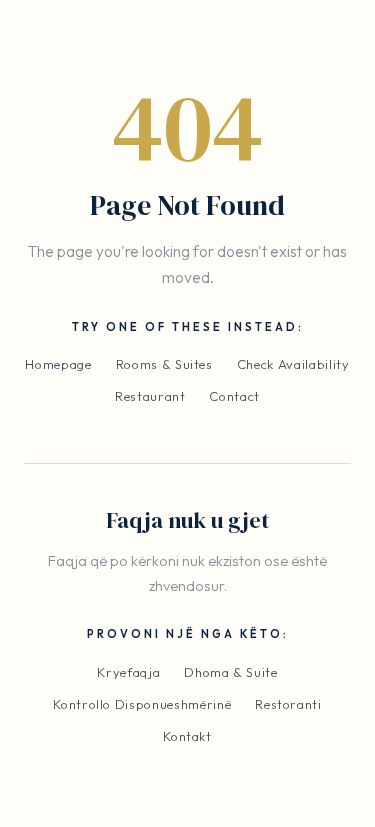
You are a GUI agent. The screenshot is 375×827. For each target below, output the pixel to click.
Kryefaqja (128, 672)
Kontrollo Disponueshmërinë (142, 704)
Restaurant (150, 396)
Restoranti (288, 704)
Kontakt (187, 736)
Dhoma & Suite (230, 672)
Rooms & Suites (164, 364)
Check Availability (293, 364)
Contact (234, 396)
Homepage (58, 364)
